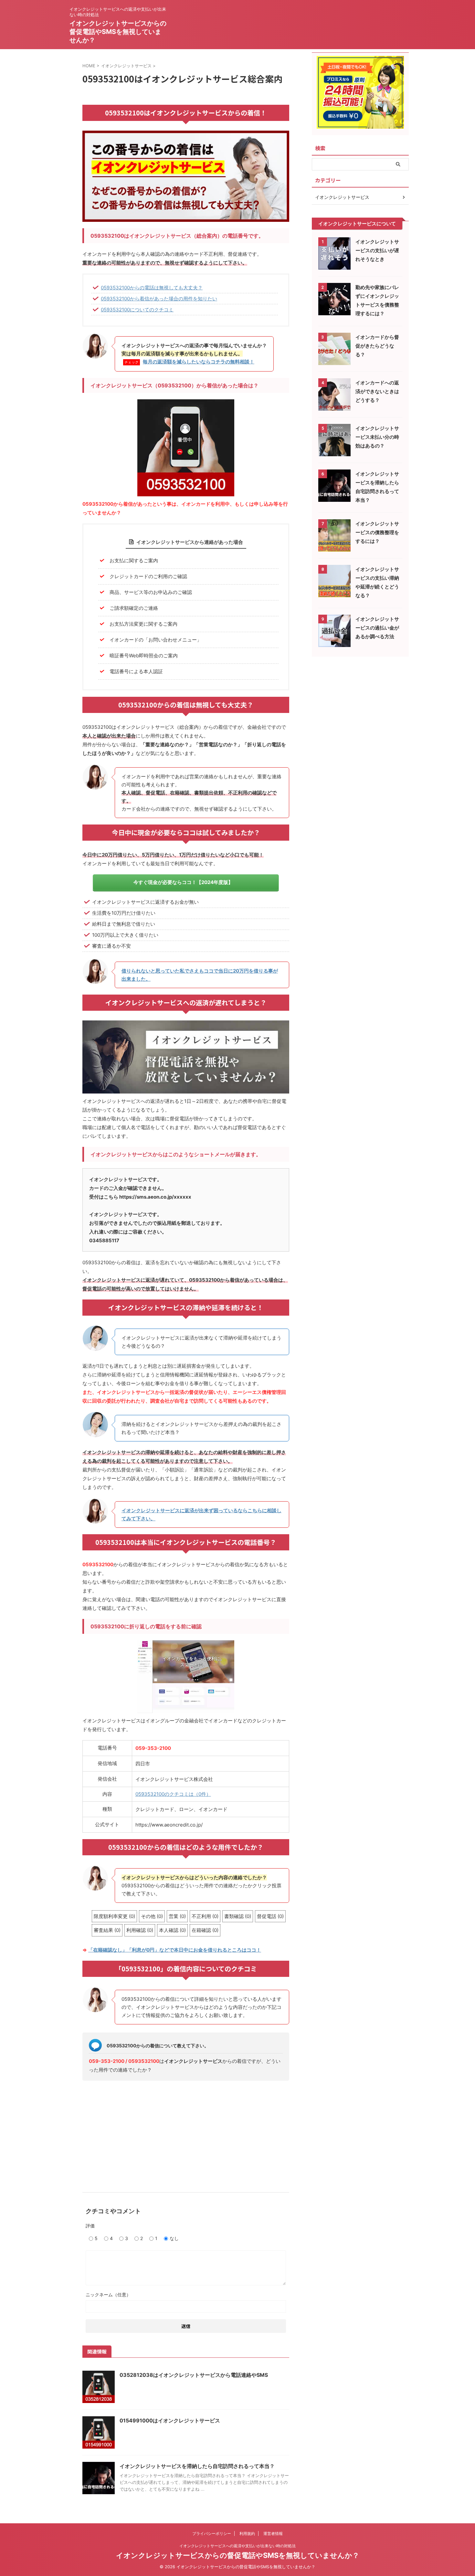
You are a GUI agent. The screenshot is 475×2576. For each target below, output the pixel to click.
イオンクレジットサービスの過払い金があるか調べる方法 (377, 628)
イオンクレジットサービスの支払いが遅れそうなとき (377, 250)
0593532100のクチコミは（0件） (173, 1794)
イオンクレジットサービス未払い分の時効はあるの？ (377, 437)
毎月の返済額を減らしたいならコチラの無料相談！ (199, 362)
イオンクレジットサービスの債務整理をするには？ (377, 532)
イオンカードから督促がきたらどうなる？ (377, 346)
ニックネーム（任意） (108, 2295)
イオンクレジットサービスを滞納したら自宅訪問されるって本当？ (197, 2466)
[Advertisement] (186, 2134)
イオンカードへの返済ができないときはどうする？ (377, 391)
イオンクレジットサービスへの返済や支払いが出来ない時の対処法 (238, 2546)
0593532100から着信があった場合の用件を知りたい (159, 299)
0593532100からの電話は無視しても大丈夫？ (152, 288)
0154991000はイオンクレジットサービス (170, 2420)
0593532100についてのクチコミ (137, 310)
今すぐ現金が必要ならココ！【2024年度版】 (183, 882)
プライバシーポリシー (212, 2533)
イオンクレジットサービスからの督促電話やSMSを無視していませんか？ (118, 32)
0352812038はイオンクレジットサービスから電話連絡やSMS (194, 2375)
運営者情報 (273, 2533)
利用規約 (247, 2533)
